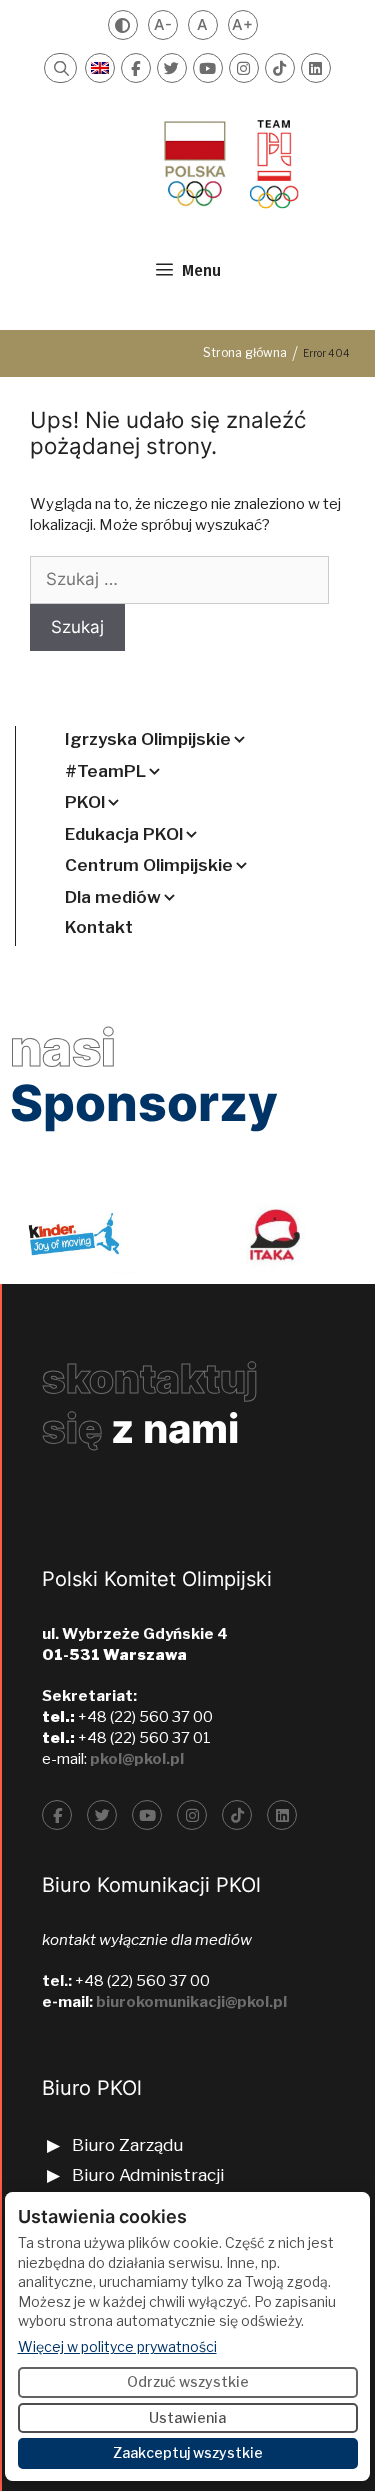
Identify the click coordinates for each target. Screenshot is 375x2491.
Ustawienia (187, 2417)
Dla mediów (113, 897)
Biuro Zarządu (127, 2145)
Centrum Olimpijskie (149, 865)
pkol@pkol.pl (137, 1759)
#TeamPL (105, 771)
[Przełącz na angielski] (100, 68)
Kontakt (99, 927)
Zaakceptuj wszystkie (188, 2452)
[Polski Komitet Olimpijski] (229, 163)
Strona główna (245, 352)
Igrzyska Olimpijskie (148, 739)
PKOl (85, 802)
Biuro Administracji (148, 2175)
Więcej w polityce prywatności (117, 2346)
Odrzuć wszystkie (188, 2381)
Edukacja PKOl (124, 834)
